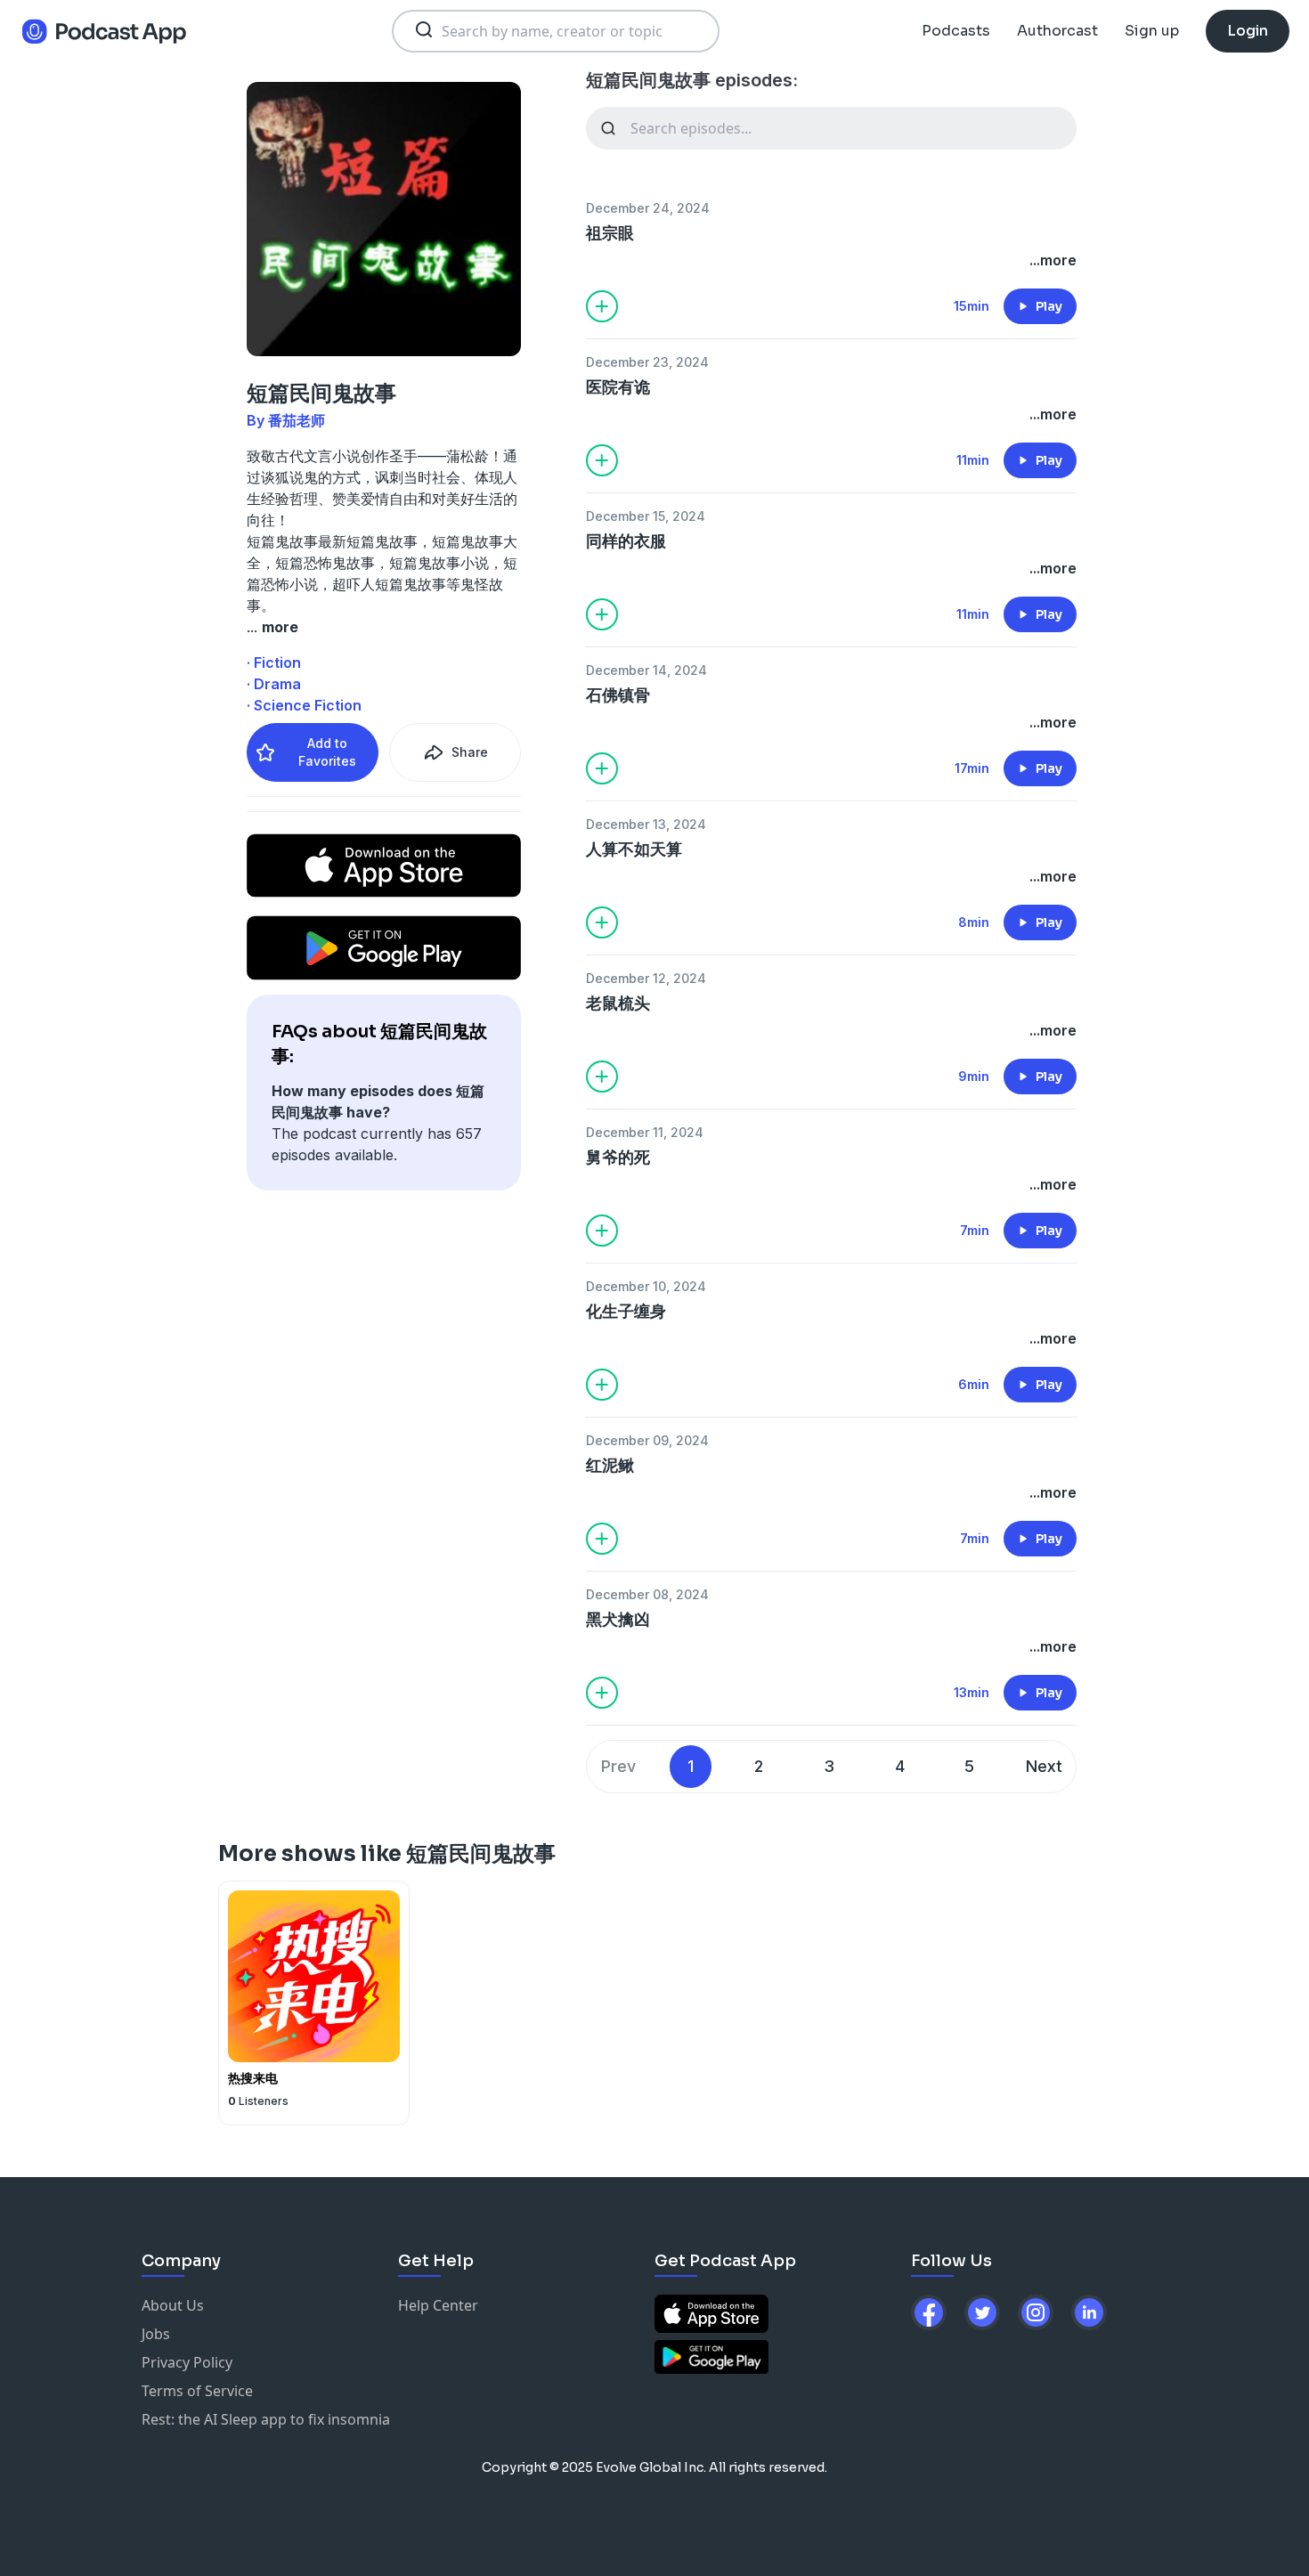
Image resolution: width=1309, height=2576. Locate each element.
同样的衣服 (626, 541)
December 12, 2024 (646, 978)
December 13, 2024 (646, 824)
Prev (618, 1766)
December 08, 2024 (647, 1594)
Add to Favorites (327, 752)
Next (1044, 1766)
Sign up (1152, 31)
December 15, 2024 (646, 516)
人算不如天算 (634, 849)
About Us (173, 2305)
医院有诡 (618, 387)
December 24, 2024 (648, 208)
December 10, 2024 (646, 1286)
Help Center (438, 2305)
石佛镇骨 (618, 695)
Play (1049, 306)
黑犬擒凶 (618, 1620)
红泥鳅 (610, 1466)
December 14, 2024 (646, 670)
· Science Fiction (304, 705)
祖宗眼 (610, 233)
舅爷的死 (618, 1158)
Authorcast (1057, 31)
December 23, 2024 (647, 362)
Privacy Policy (187, 2362)
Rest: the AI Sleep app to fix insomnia (266, 2419)
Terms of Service (197, 2391)
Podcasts (956, 31)
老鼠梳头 (618, 1004)
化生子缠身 (626, 1312)
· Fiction (274, 662)
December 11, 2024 (645, 1132)
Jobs (156, 2334)
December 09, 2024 (647, 1440)
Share (470, 752)
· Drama (274, 684)
